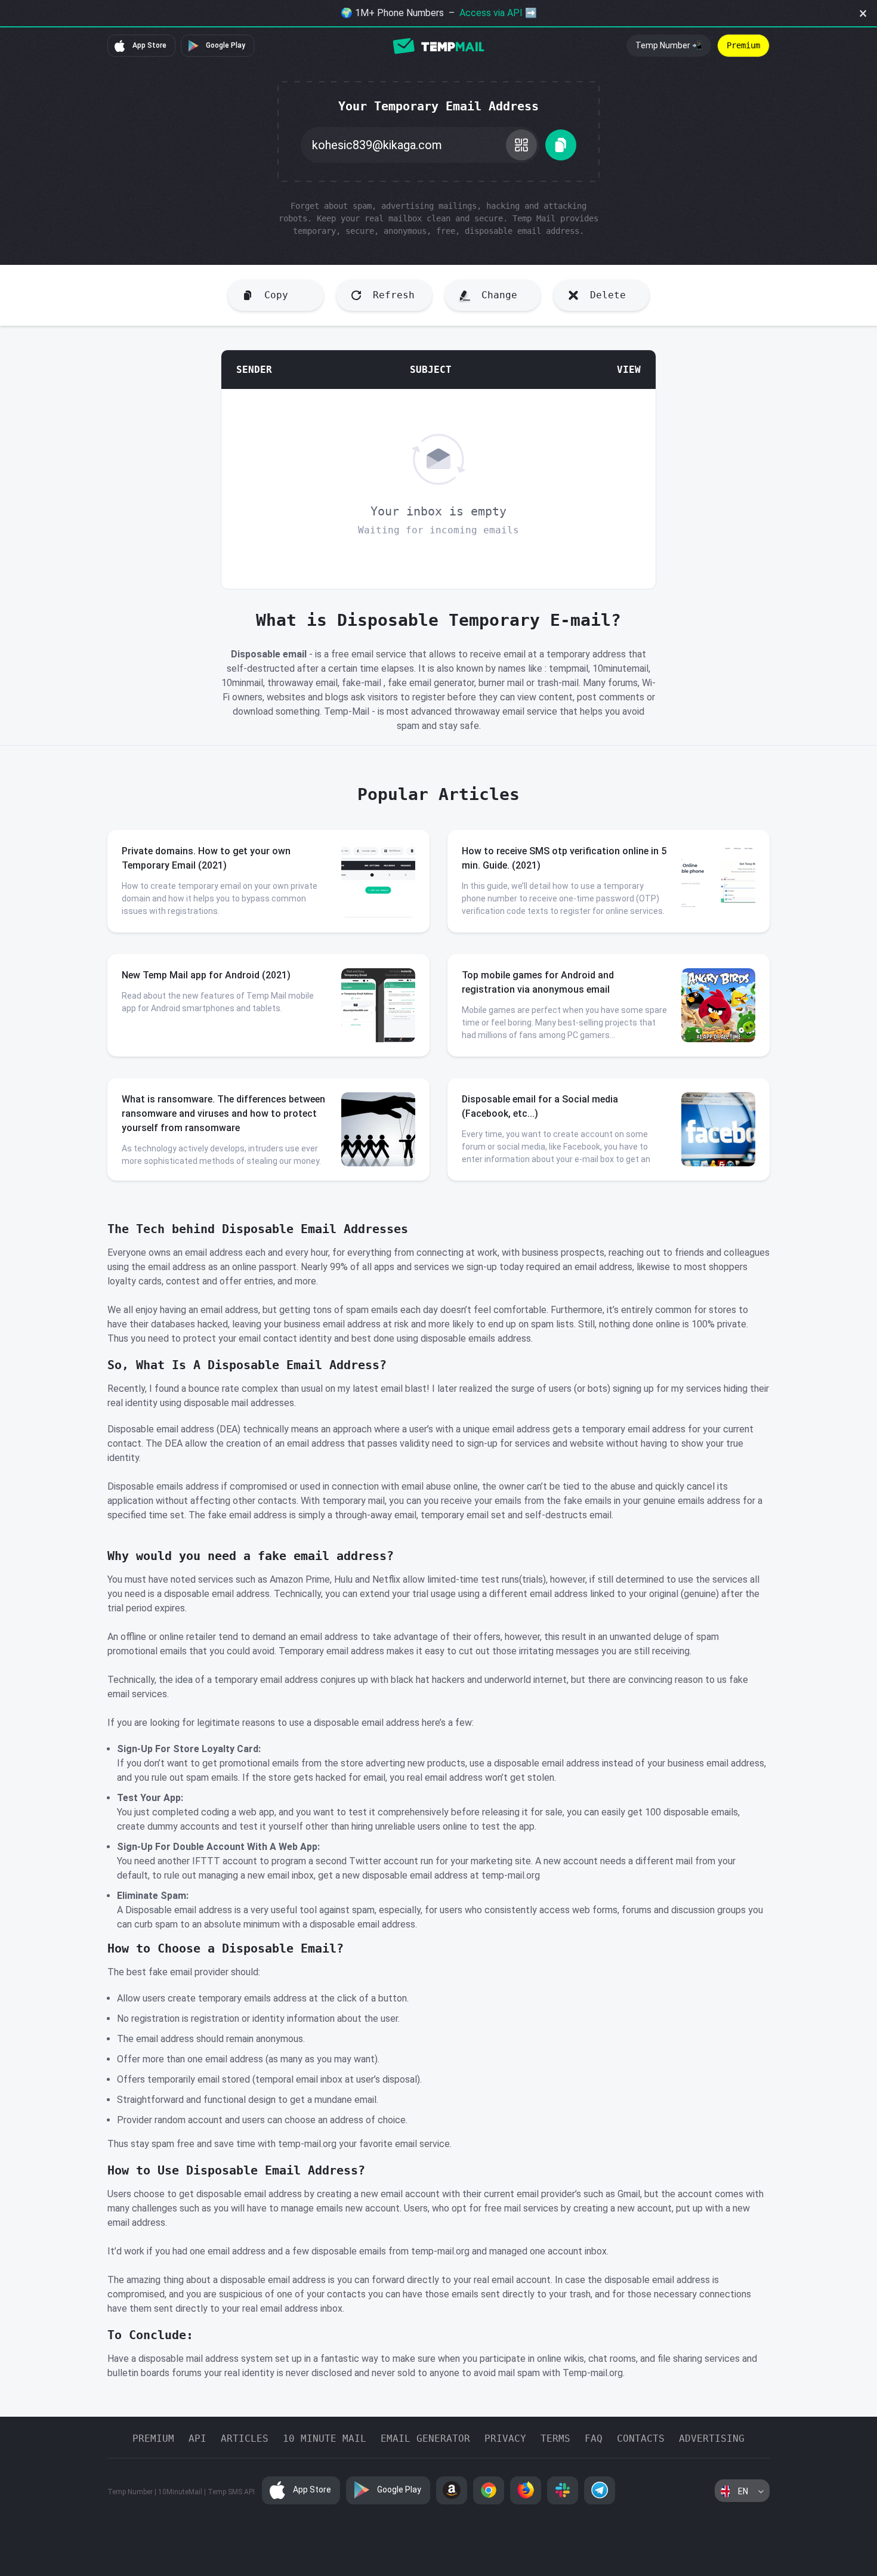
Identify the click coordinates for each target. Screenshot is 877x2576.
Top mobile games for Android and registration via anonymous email (538, 982)
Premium (743, 45)
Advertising (712, 2438)
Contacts (641, 2438)
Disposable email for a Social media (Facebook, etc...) (540, 1106)
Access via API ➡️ (498, 13)
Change (499, 295)
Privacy (505, 2438)
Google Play (225, 45)
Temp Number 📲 (669, 45)
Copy (276, 295)
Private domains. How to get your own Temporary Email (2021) (206, 858)
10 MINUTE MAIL (325, 2438)
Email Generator (425, 2438)
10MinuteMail (180, 2492)
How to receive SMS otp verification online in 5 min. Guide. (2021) (564, 858)
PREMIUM (153, 2438)
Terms (555, 2438)
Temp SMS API (231, 2492)
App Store (149, 45)
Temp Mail (438, 46)
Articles (245, 2438)
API (197, 2438)
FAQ (594, 2438)
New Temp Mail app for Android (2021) (206, 975)
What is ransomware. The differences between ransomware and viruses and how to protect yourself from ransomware (223, 1114)
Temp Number (130, 2492)
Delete (608, 295)
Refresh (394, 295)
